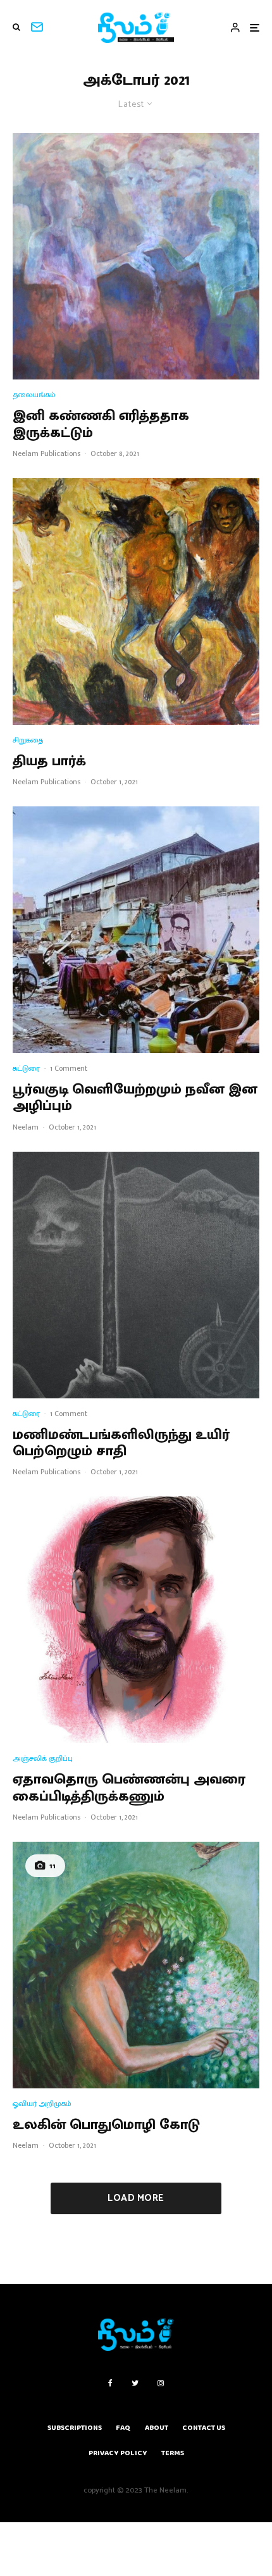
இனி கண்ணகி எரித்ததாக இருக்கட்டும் (101, 425)
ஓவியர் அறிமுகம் (42, 2104)
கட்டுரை (26, 1069)
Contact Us (204, 2428)
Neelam (26, 1127)
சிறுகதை (28, 740)
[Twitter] (135, 2383)
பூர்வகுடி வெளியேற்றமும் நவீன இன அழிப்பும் (135, 1098)
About (157, 2428)
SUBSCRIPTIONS (75, 2428)
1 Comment (69, 1068)
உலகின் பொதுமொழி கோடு (106, 2125)
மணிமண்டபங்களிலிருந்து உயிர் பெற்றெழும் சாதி (121, 1444)
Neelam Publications (46, 453)
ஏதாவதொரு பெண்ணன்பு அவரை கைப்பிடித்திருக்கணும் (129, 1788)
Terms (173, 2453)
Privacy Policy (118, 2453)
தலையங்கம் (34, 395)
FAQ (123, 2428)
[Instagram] (161, 2383)
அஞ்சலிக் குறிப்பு (43, 1759)
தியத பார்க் (49, 761)
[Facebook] (110, 2383)
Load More (136, 2198)
